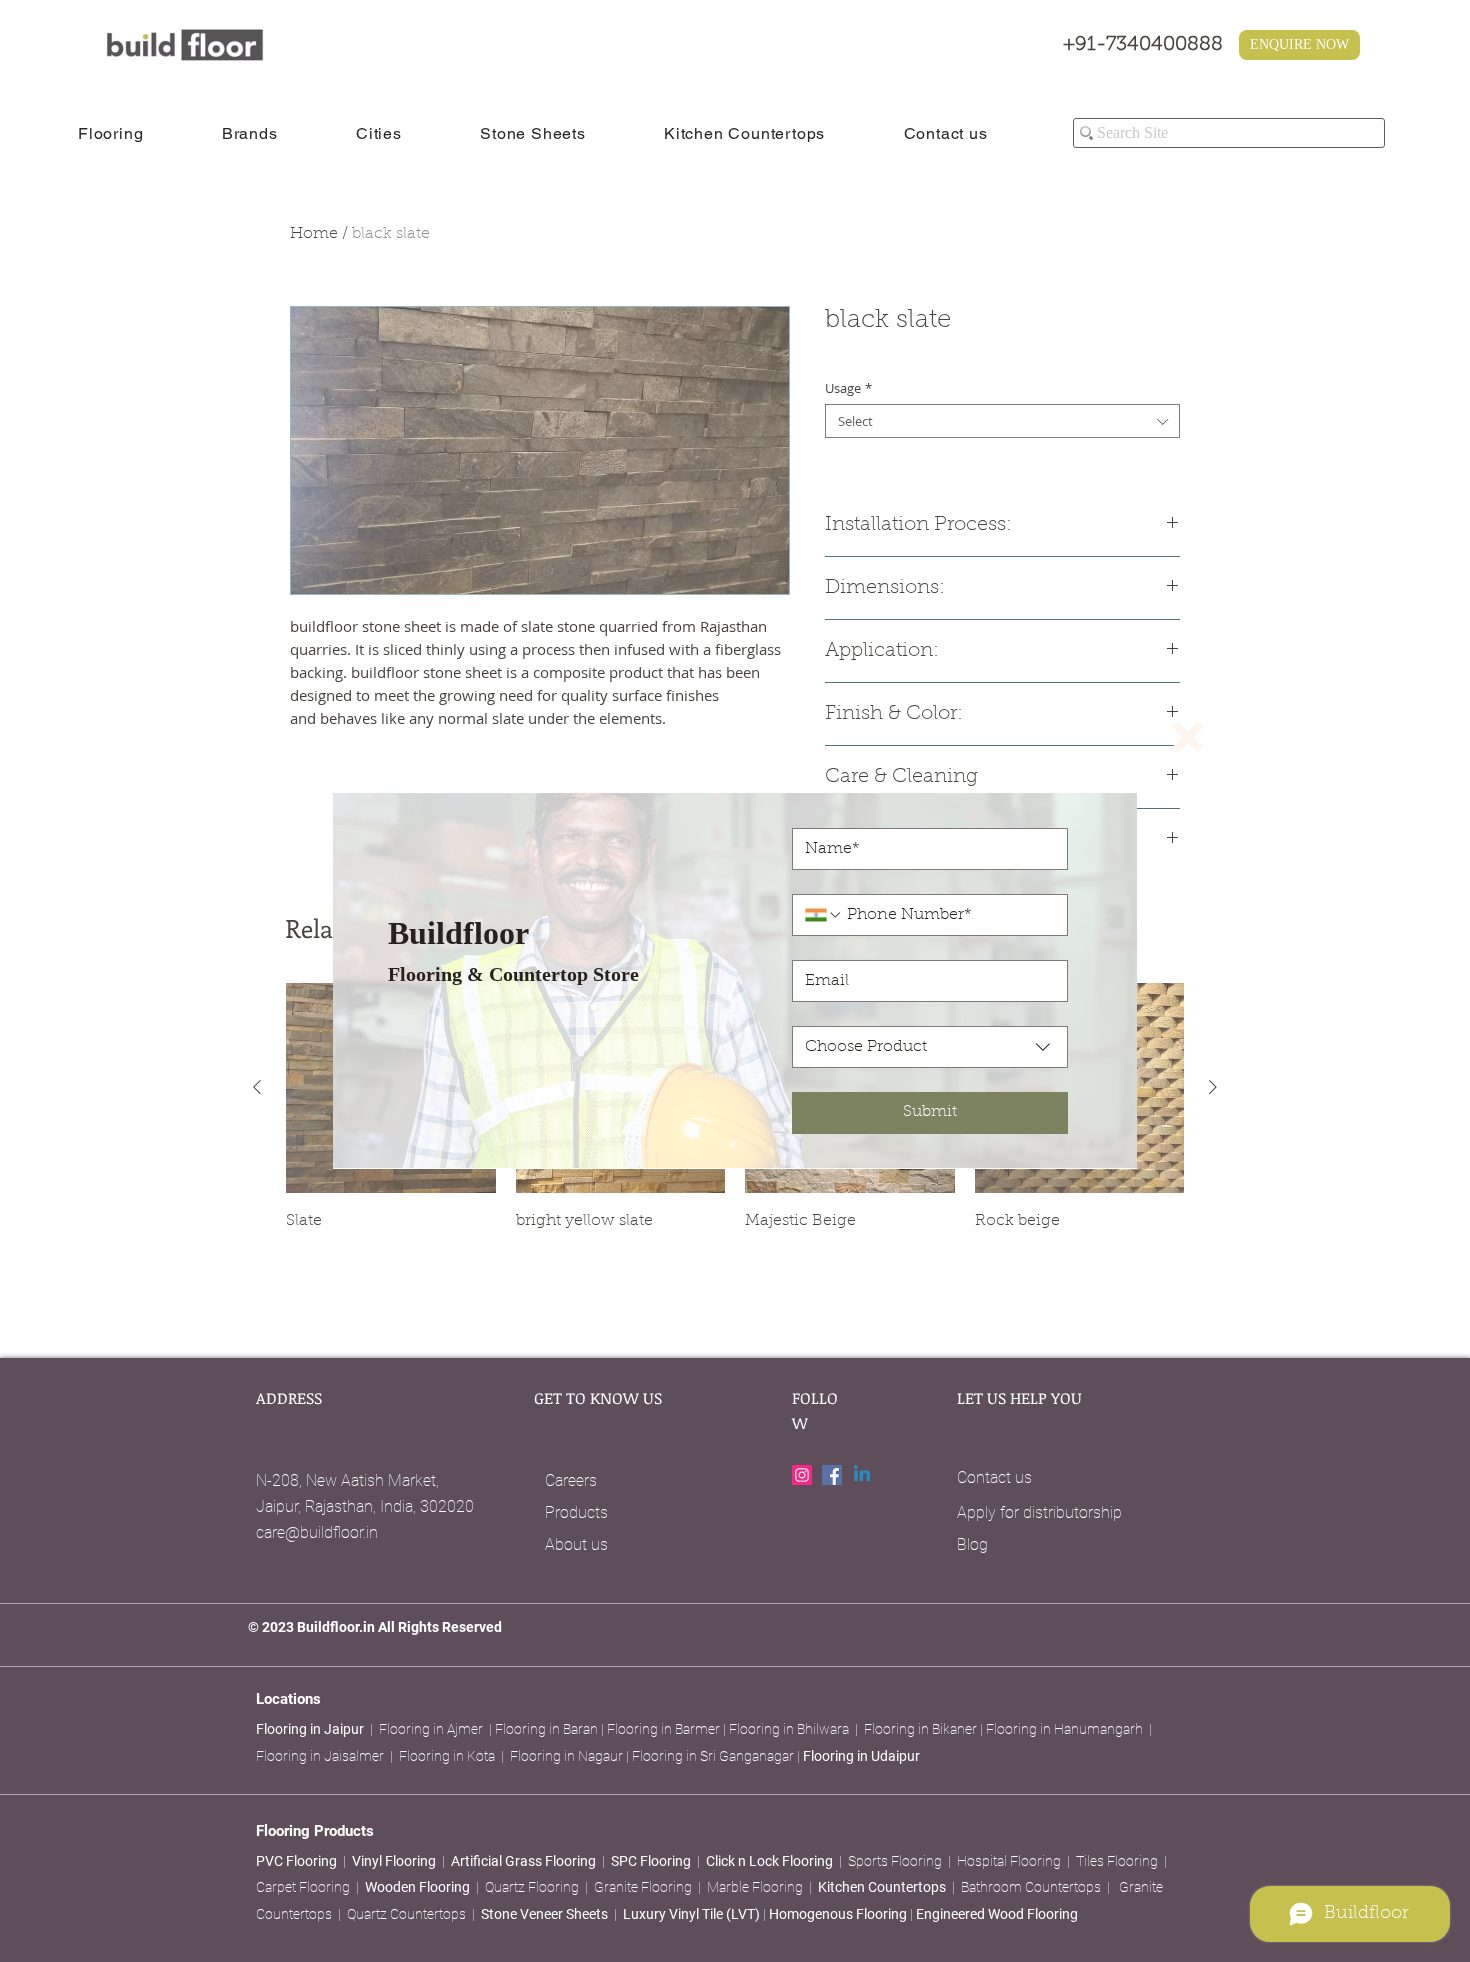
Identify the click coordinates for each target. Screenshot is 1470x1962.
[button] (1188, 737)
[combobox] (930, 1047)
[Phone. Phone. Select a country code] (824, 915)
